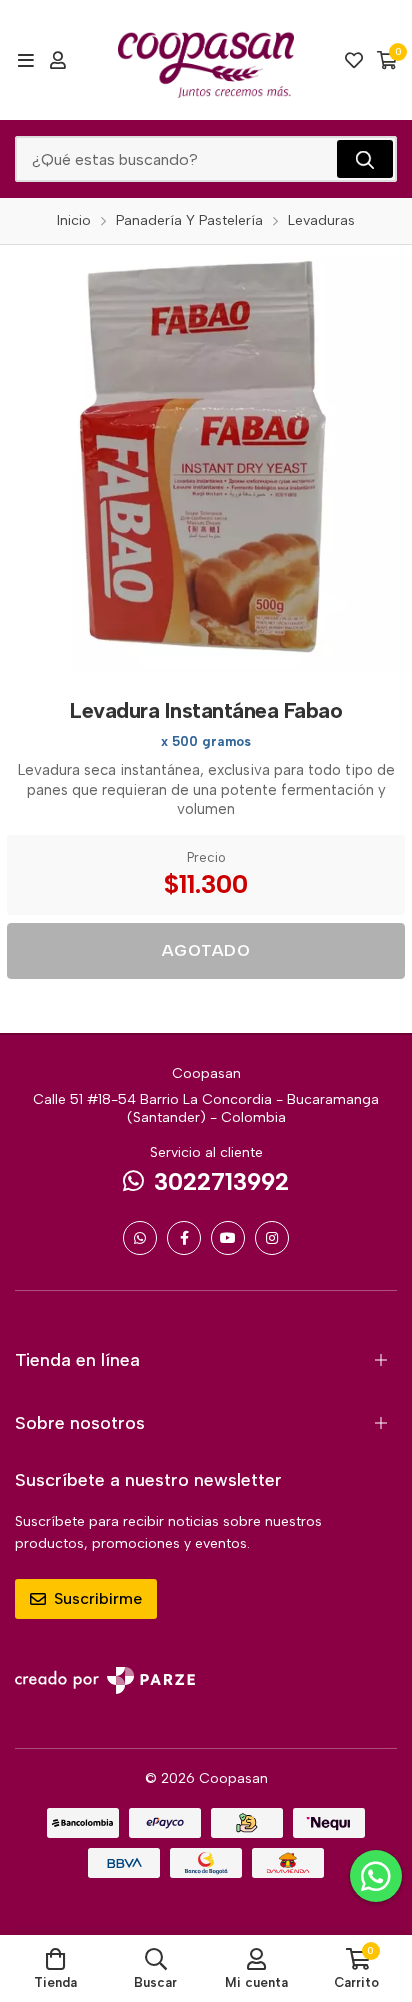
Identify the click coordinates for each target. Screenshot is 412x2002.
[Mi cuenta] (58, 60)
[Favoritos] (354, 60)
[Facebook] (184, 1238)
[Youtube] (228, 1238)
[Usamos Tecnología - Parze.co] (105, 1680)
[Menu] (25, 60)
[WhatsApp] (140, 1238)
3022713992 (221, 1181)
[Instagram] (272, 1238)
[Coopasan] (206, 60)
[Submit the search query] (365, 159)
